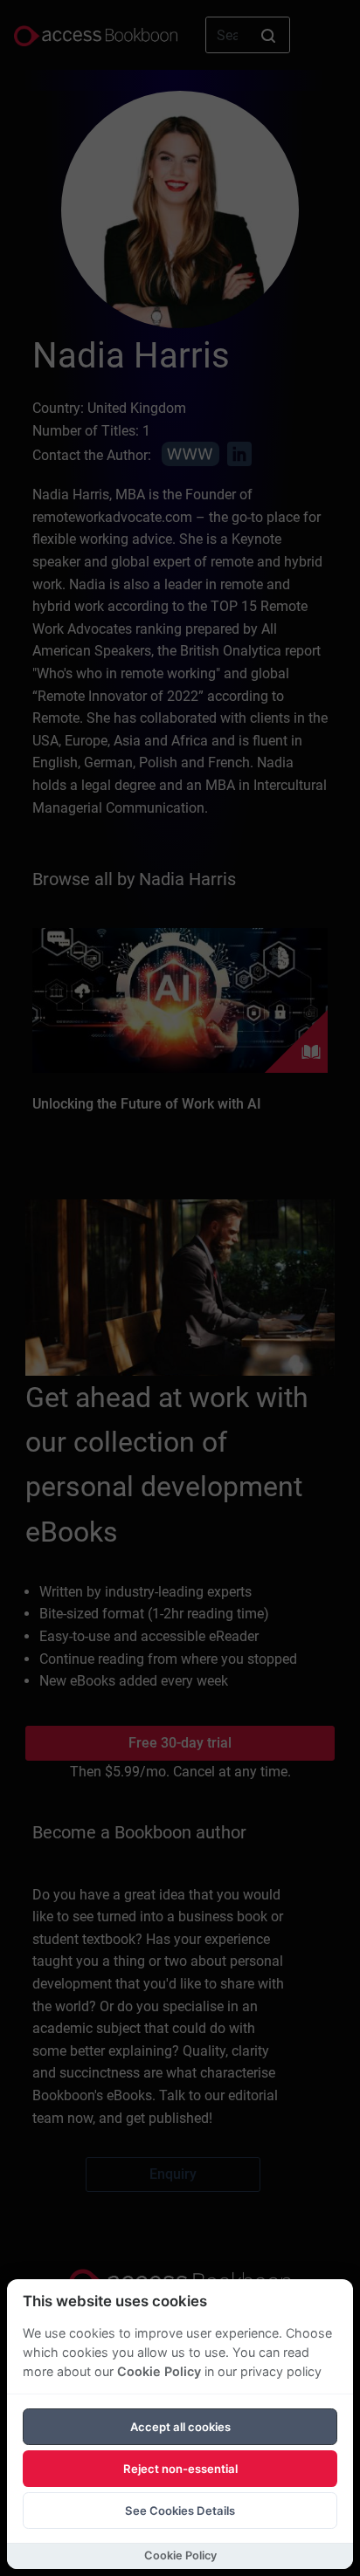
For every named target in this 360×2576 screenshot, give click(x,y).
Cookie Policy (159, 2371)
